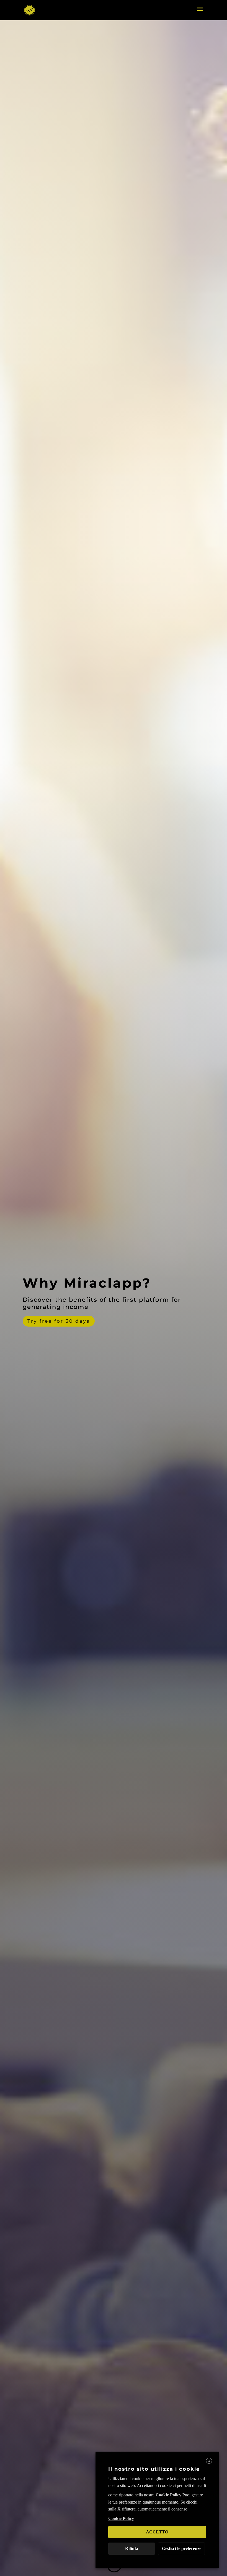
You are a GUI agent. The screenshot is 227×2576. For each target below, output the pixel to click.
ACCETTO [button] (157, 2532)
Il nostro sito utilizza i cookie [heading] (154, 2469)
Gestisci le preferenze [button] (182, 2548)
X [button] (209, 2461)
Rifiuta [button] (132, 2548)
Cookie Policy (168, 2495)
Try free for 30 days (59, 1321)
